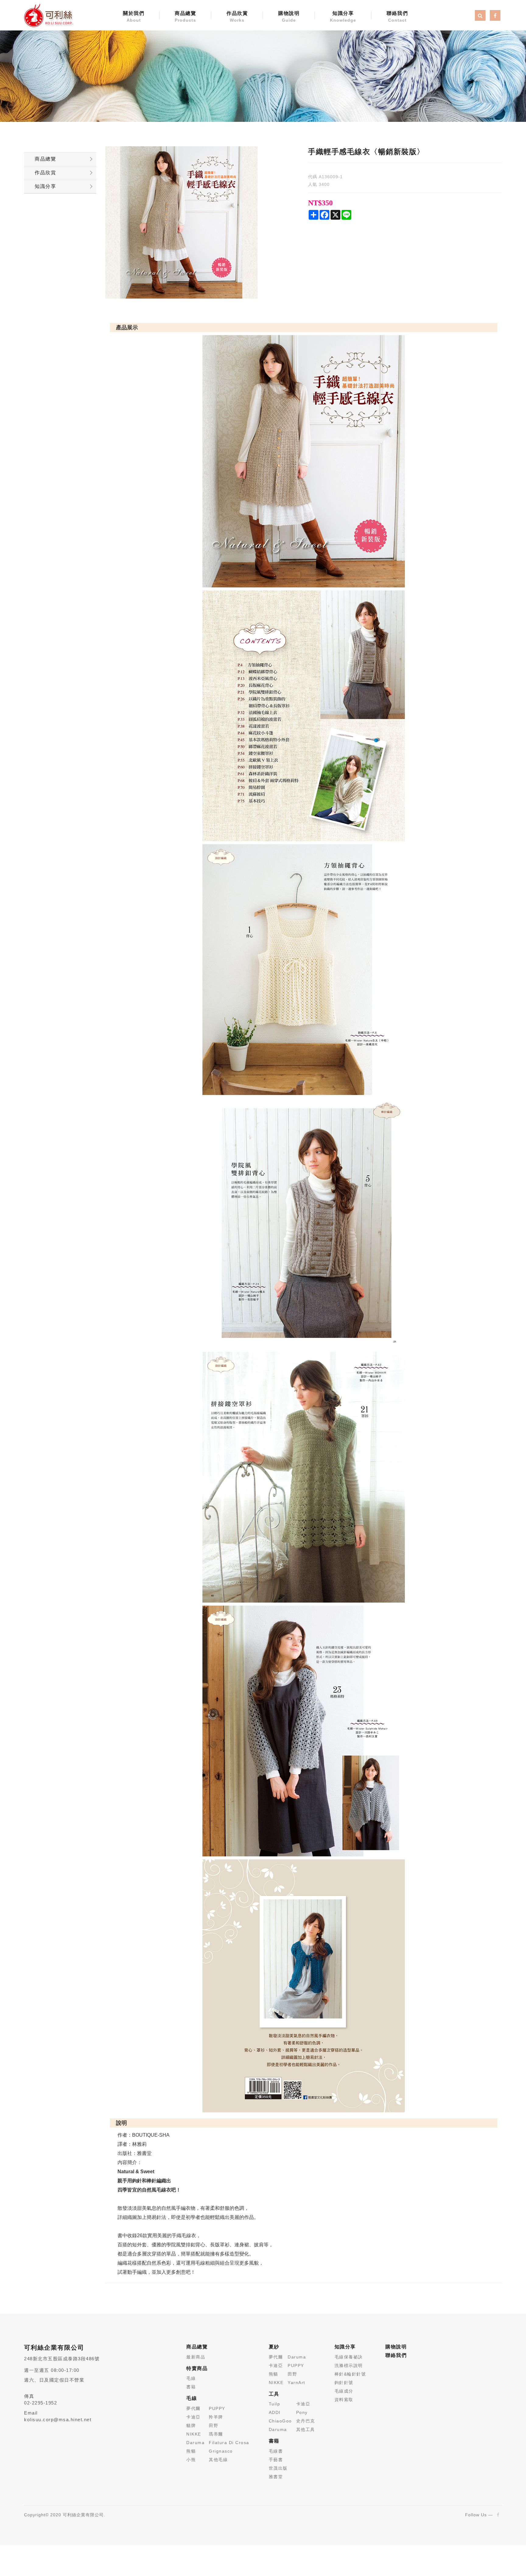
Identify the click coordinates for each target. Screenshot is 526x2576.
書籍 (191, 2387)
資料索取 (344, 2400)
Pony (302, 2412)
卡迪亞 (193, 2417)
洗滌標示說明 (349, 2365)
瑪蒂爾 (216, 2434)
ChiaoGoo (280, 2421)
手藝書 (276, 2460)
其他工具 (306, 2429)
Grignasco (221, 2451)
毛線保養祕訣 (349, 2357)
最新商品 (196, 2357)
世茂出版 (278, 2468)
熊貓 (191, 2451)
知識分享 (343, 17)
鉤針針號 (344, 2383)
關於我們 (134, 17)
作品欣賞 (237, 17)
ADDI (275, 2412)
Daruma (195, 2443)
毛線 (191, 2378)
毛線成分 (344, 2391)
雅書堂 (276, 2477)
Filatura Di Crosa (229, 2443)
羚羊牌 (216, 2417)
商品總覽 (185, 17)
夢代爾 (193, 2408)
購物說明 (289, 17)
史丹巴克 (306, 2421)
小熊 (191, 2460)
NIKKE (194, 2434)
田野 (214, 2425)
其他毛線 (218, 2460)
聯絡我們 (397, 17)
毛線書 (276, 2451)
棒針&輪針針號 (350, 2374)
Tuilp (275, 2404)
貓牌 (191, 2425)
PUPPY (217, 2408)
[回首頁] (48, 15)
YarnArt (296, 2383)
